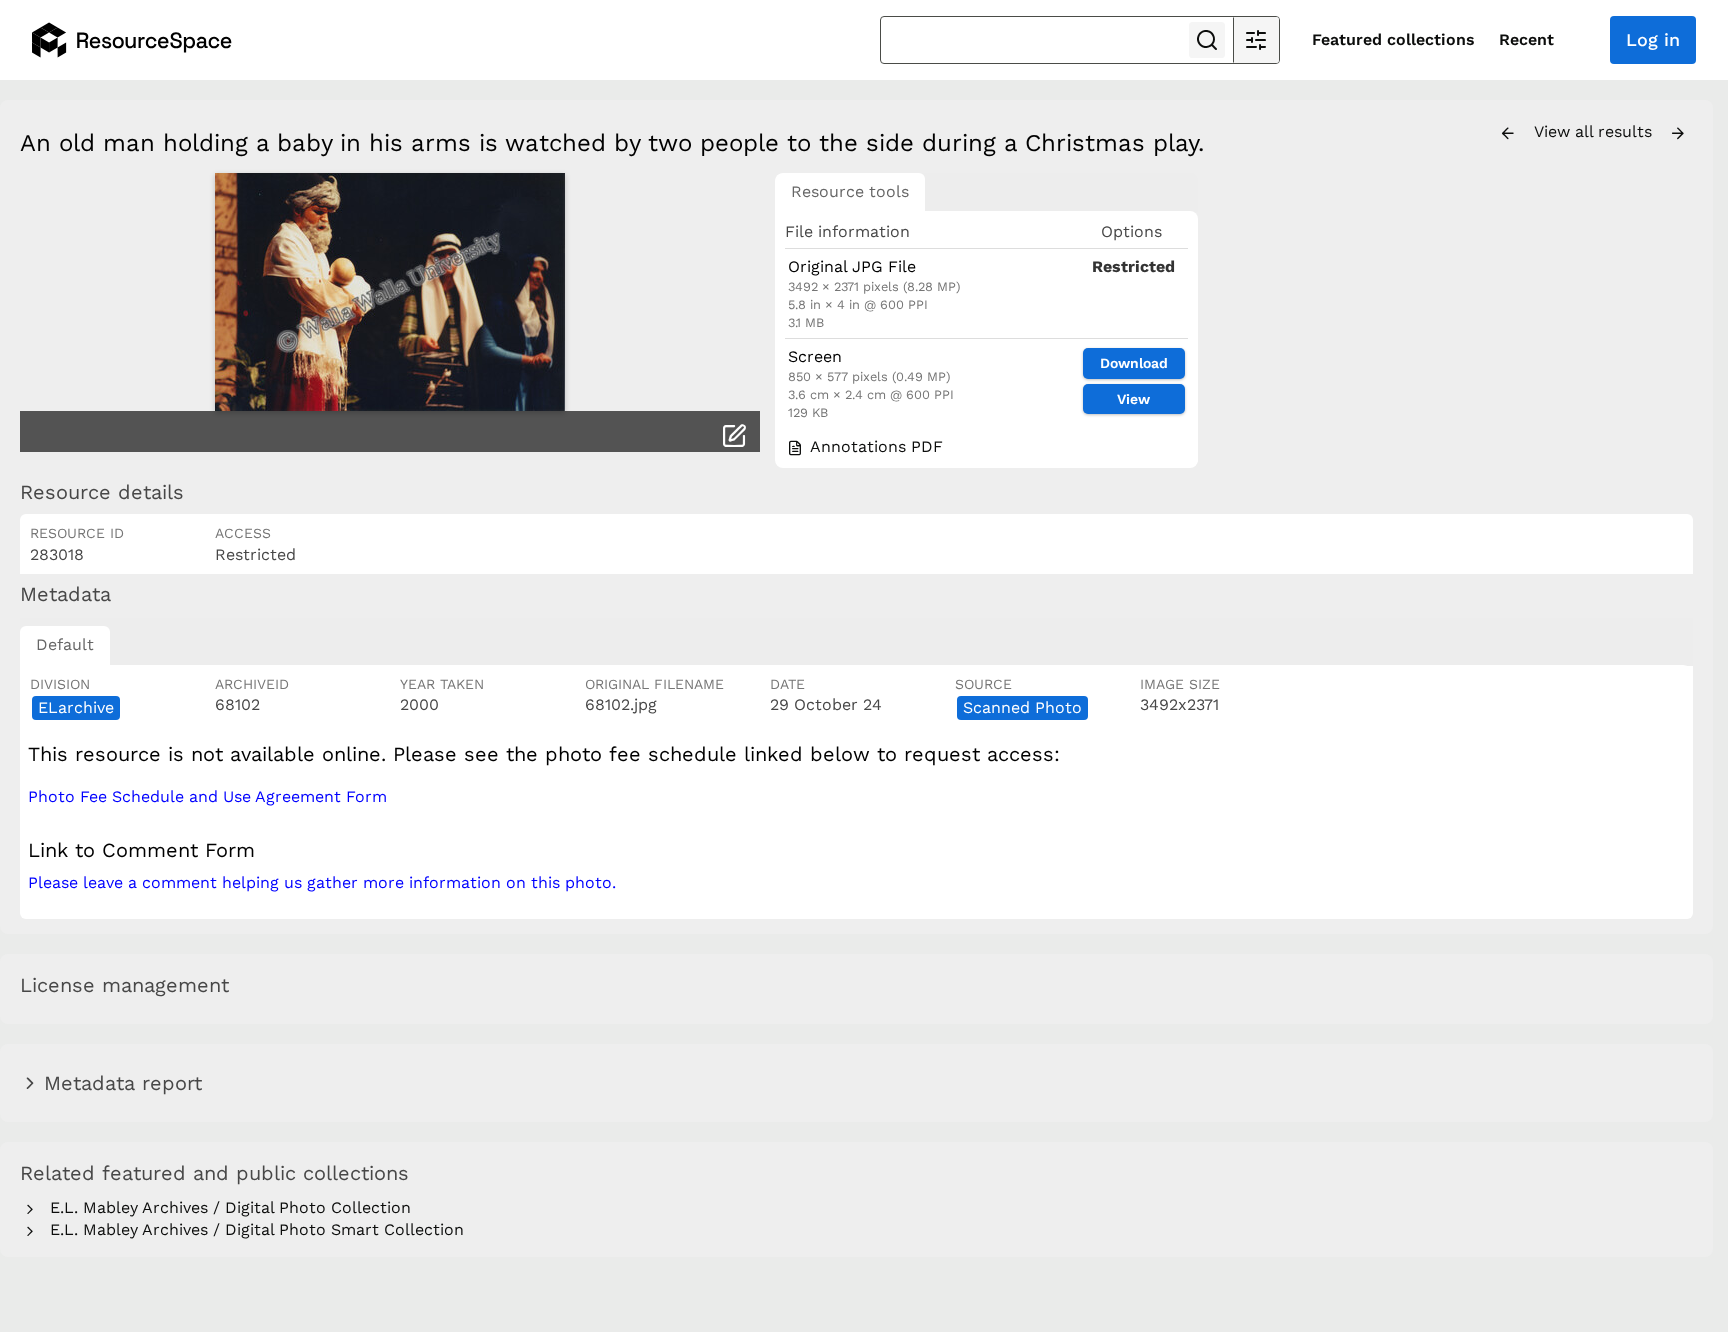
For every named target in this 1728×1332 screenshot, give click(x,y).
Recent (1526, 39)
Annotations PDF (874, 446)
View (1133, 399)
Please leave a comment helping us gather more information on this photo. (322, 882)
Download (1134, 363)
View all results (1595, 131)
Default (65, 644)
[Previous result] (1508, 134)
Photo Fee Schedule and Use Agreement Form (207, 796)
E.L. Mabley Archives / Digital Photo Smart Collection (252, 1229)
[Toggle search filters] (1256, 40)
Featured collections (1393, 39)
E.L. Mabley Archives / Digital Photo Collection (225, 1207)
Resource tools (850, 191)
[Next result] (1678, 134)
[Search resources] (1207, 40)
